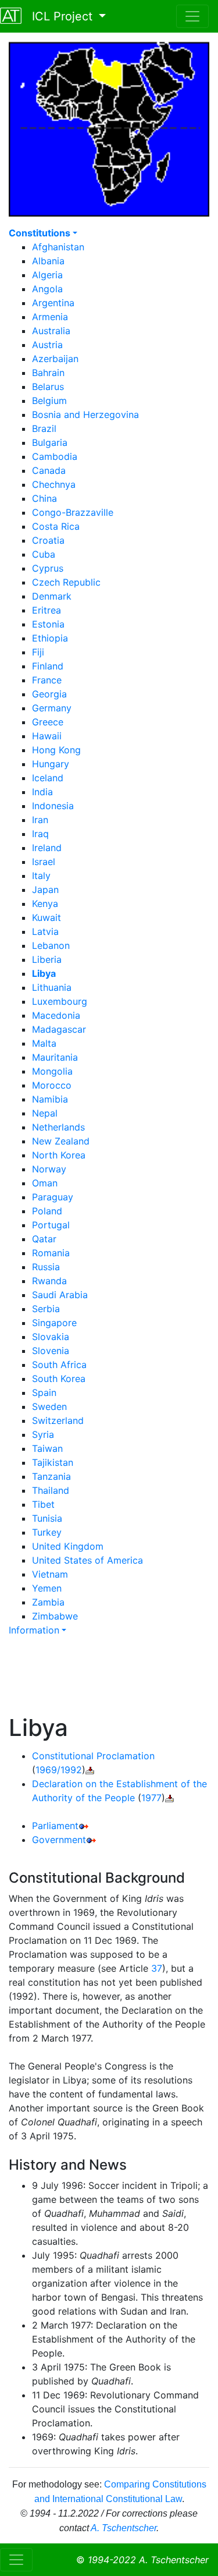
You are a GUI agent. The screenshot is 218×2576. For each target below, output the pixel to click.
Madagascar (59, 1029)
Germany (52, 708)
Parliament (55, 1826)
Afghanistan (58, 247)
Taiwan (47, 1448)
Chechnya (54, 484)
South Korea (59, 1379)
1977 (151, 1798)
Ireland (47, 848)
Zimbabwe (55, 1616)
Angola (47, 289)
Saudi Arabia (60, 1295)
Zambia (48, 1602)
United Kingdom (68, 1546)
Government (59, 1840)
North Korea (59, 1155)
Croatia (48, 540)
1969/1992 (59, 1770)
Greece (48, 722)
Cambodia (55, 456)
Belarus (48, 387)
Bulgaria (50, 442)
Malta (44, 1043)
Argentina (53, 303)
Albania (48, 261)
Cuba (44, 554)
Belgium (49, 401)
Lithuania (52, 987)
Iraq (40, 834)
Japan (45, 890)
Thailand (51, 1490)
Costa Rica (56, 526)
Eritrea (47, 610)
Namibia (50, 1099)
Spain (44, 1392)
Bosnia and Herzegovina (85, 414)
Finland (48, 666)
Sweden (49, 1406)
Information (34, 1630)
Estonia (48, 624)
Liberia (47, 959)
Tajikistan (53, 1462)
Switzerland (58, 1420)
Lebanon (51, 945)
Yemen (47, 1588)
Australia (51, 331)
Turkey (47, 1532)
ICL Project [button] (59, 16)
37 (157, 1968)
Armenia (50, 317)
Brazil (44, 428)
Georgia (49, 694)
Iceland (48, 778)
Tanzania (51, 1476)
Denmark (52, 596)
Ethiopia (50, 638)
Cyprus (48, 568)
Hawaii (47, 736)
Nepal (45, 1113)
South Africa (59, 1365)
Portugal (51, 1225)
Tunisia (47, 1518)
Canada (49, 470)
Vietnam (50, 1574)
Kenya (45, 903)
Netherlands (58, 1127)
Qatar (44, 1239)
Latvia (45, 931)
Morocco (52, 1085)
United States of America (87, 1560)
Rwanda (49, 1281)
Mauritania (55, 1057)
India (42, 792)
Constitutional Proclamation (93, 1756)
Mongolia (52, 1071)
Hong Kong (56, 750)
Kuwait (47, 917)
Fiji (38, 652)
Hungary (51, 764)
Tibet (43, 1504)
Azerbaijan (55, 359)
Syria (43, 1434)
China (44, 498)
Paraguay (53, 1197)
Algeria (47, 275)
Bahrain (48, 373)
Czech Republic (66, 582)
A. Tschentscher (124, 2528)
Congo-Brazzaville (73, 512)
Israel (44, 862)
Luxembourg (60, 1001)
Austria (47, 345)
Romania (51, 1253)
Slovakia (51, 1337)
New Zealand (61, 1141)
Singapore (54, 1323)
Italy (41, 876)
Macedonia (56, 1015)
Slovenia (51, 1351)
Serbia (46, 1309)
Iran (40, 820)
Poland (47, 1211)
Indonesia (53, 806)
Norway (49, 1169)
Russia (46, 1267)
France (47, 680)
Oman (45, 1183)
